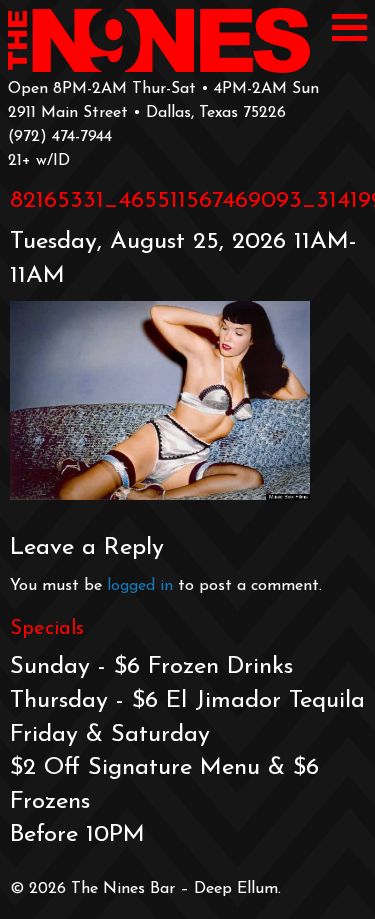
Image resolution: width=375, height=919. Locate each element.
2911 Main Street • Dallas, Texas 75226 (147, 113)
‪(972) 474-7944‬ (60, 137)
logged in (140, 586)
